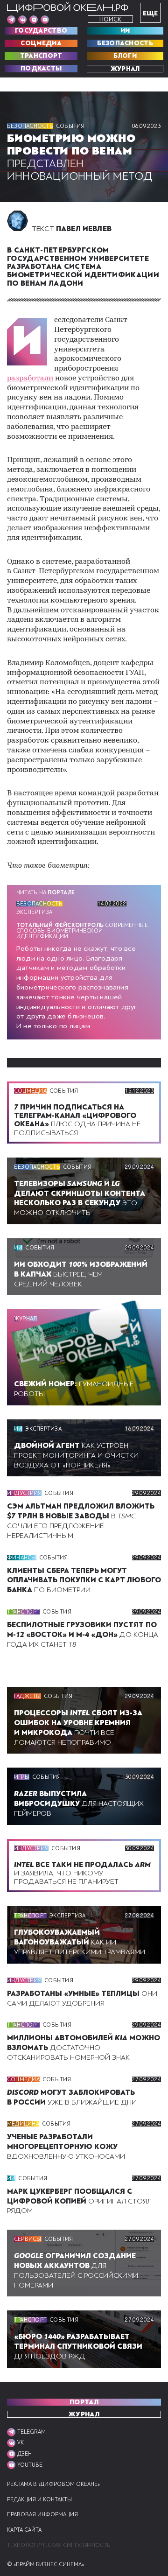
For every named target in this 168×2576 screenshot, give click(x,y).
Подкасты (41, 69)
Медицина (23, 2124)
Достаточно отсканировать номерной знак (84, 2048)
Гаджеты (28, 1696)
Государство (41, 31)
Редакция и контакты (39, 2500)
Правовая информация (42, 2515)
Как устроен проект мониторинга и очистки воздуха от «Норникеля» (76, 1455)
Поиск (110, 19)
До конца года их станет (83, 1635)
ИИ (125, 31)
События (70, 126)
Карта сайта (24, 2530)
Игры (22, 1777)
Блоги (125, 56)
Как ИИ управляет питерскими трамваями (80, 1942)
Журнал (125, 69)
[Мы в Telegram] (11, 20)
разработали (30, 379)
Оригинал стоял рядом (79, 2201)
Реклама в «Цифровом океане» (53, 2484)
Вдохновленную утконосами (66, 2147)
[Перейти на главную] (68, 7)
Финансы (22, 1558)
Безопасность (125, 43)
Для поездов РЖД (78, 2346)
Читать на (45, 892)
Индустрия (24, 1493)
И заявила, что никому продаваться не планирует (82, 1873)
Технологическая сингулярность (59, 2545)
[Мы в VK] (22, 20)
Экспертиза (34, 912)
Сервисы (28, 2239)
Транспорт (41, 56)
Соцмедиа (41, 43)
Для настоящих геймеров (79, 1804)
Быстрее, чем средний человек (81, 1274)
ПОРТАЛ (84, 2402)
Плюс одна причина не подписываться (77, 1120)
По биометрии (84, 1580)
